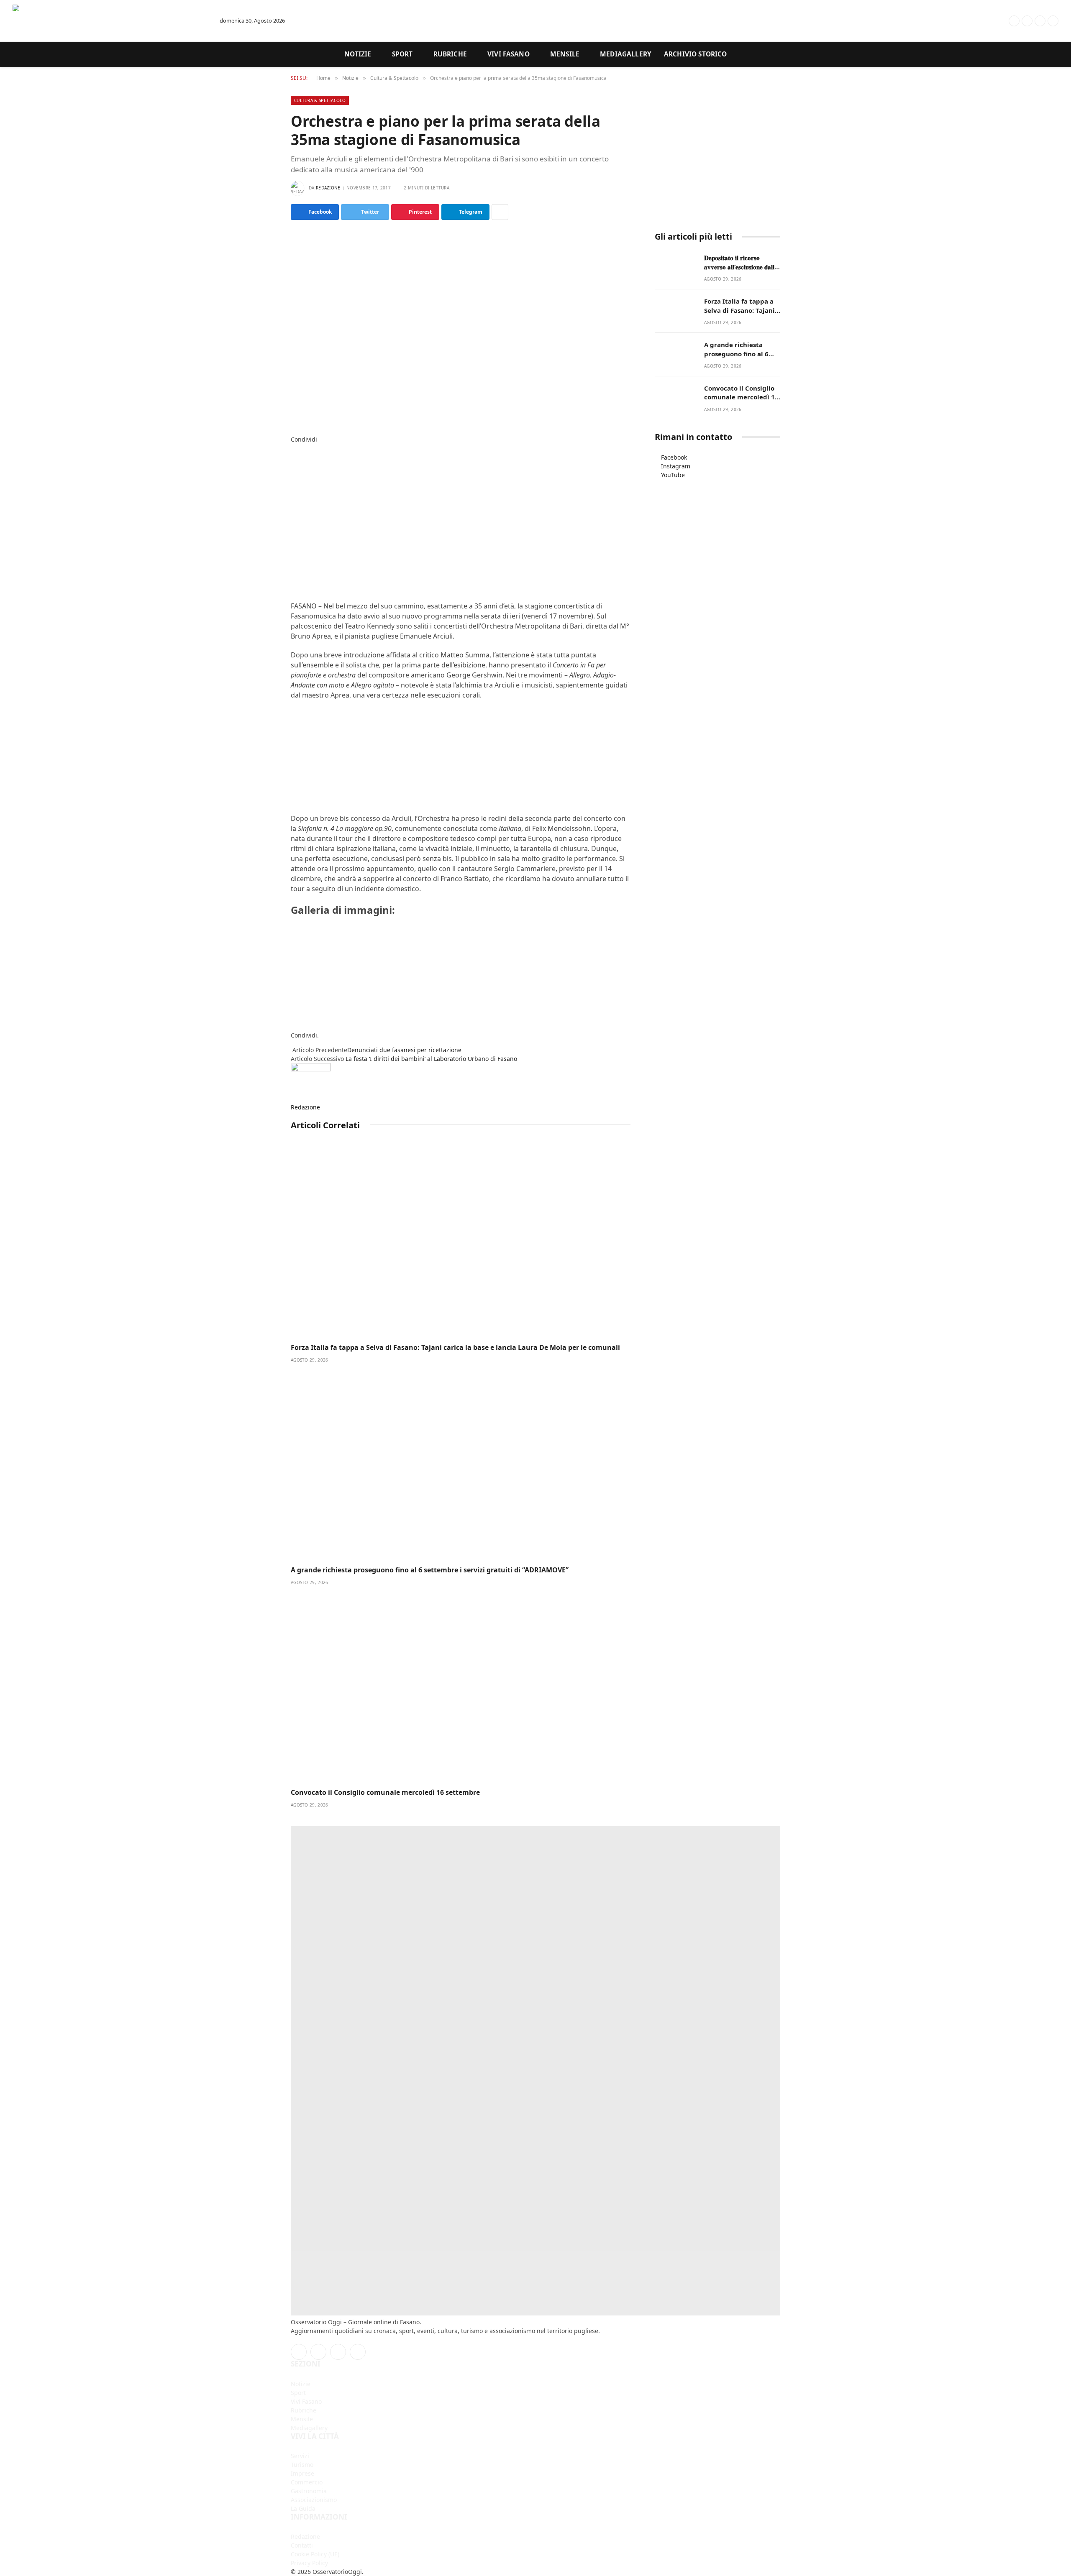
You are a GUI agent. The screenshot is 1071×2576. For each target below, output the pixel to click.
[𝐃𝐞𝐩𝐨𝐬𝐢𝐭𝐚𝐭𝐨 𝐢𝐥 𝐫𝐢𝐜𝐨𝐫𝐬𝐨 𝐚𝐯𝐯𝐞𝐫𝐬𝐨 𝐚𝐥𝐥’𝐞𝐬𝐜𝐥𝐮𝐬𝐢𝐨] (676, 267)
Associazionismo (314, 2500)
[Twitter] (293, 457)
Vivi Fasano (509, 54)
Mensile (565, 54)
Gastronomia (309, 2491)
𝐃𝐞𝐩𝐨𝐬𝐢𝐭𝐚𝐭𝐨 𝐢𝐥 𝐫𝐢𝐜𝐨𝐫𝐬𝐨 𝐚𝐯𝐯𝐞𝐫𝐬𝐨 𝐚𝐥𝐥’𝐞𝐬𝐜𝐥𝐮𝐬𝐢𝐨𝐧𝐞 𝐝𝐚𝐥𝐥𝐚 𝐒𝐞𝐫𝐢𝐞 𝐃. (741, 262)
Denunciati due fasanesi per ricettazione (404, 1050)
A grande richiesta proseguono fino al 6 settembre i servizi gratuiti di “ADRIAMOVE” (430, 1570)
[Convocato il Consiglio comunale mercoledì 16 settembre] (461, 1687)
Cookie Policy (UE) (315, 2554)
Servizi (300, 2456)
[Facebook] (293, 448)
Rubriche (450, 54)
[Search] (982, 21)
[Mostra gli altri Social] (500, 212)
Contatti (302, 2545)
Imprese (302, 2473)
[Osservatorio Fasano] (109, 21)
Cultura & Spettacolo (320, 100)
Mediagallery (626, 54)
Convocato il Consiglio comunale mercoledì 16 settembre (385, 1793)
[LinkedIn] (293, 466)
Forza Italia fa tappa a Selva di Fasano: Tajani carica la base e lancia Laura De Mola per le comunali (455, 1348)
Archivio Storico (695, 54)
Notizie (358, 54)
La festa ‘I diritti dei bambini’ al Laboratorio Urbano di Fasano (431, 1059)
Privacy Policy (309, 2563)
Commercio (307, 2482)
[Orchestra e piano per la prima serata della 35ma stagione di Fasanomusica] (461, 326)
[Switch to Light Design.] (1000, 21)
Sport (402, 54)
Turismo (302, 2465)
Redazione (328, 188)
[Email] (293, 492)
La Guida (303, 2508)
